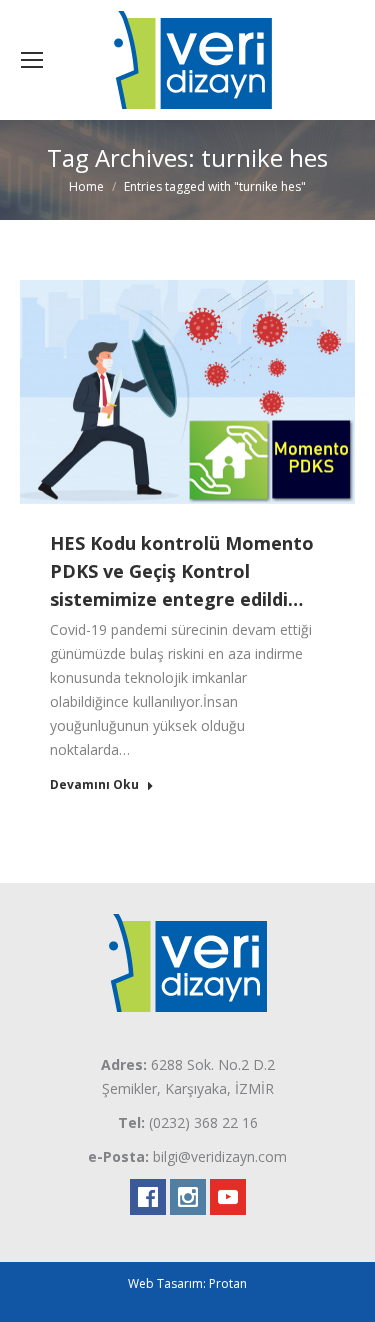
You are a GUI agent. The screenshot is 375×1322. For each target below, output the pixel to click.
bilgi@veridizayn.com (220, 1156)
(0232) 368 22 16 (203, 1122)
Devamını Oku (94, 785)
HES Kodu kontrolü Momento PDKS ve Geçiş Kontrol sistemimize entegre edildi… (182, 571)
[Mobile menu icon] (32, 60)
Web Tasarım (165, 1283)
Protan (228, 1283)
